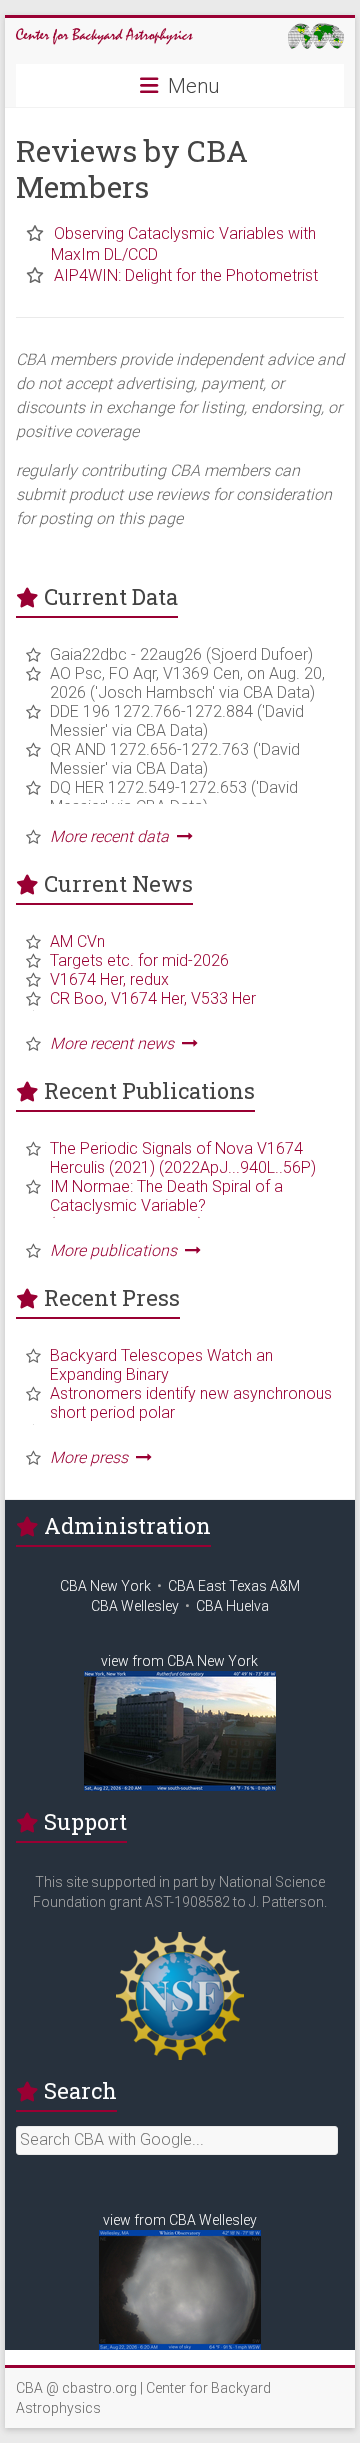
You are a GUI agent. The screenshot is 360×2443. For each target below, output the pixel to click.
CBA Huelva (232, 1606)
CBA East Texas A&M (234, 1586)
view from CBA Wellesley (180, 2220)
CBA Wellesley (135, 1606)
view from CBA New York (179, 1661)
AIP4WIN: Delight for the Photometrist (186, 275)
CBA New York (105, 1586)
